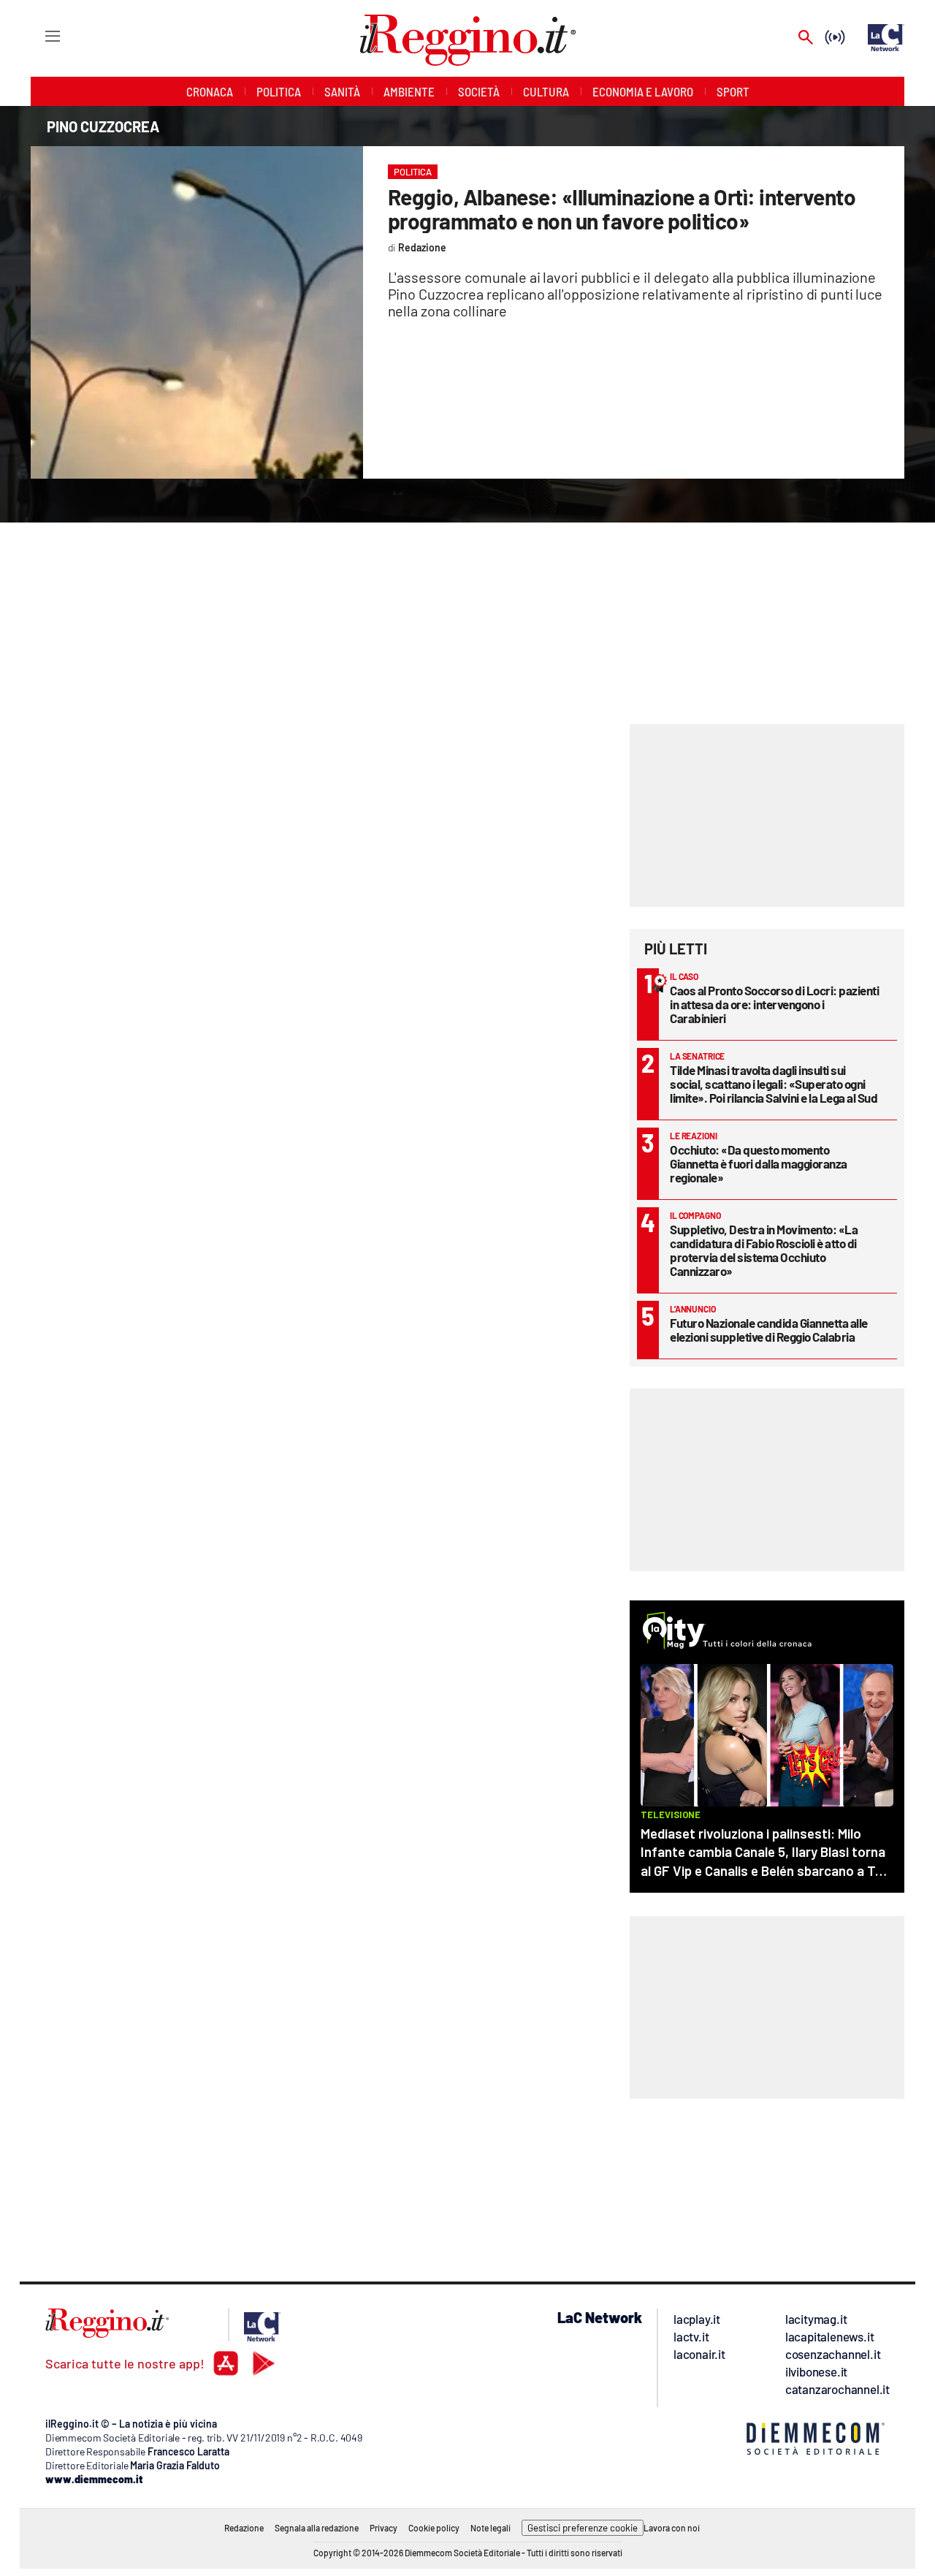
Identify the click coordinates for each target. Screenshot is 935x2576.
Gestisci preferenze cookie (583, 2528)
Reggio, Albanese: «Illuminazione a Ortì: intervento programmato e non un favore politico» (622, 209)
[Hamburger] (39, 35)
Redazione (244, 2528)
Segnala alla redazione (317, 2528)
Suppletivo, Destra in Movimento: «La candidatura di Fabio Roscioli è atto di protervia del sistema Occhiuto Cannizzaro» (764, 1250)
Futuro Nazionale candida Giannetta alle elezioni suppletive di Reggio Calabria (769, 1330)
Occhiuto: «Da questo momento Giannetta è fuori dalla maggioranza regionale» (759, 1163)
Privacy (383, 2528)
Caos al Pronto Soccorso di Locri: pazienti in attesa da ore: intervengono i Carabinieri (774, 1004)
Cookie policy (434, 2528)
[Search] (806, 38)
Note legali (491, 2528)
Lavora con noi (672, 2528)
